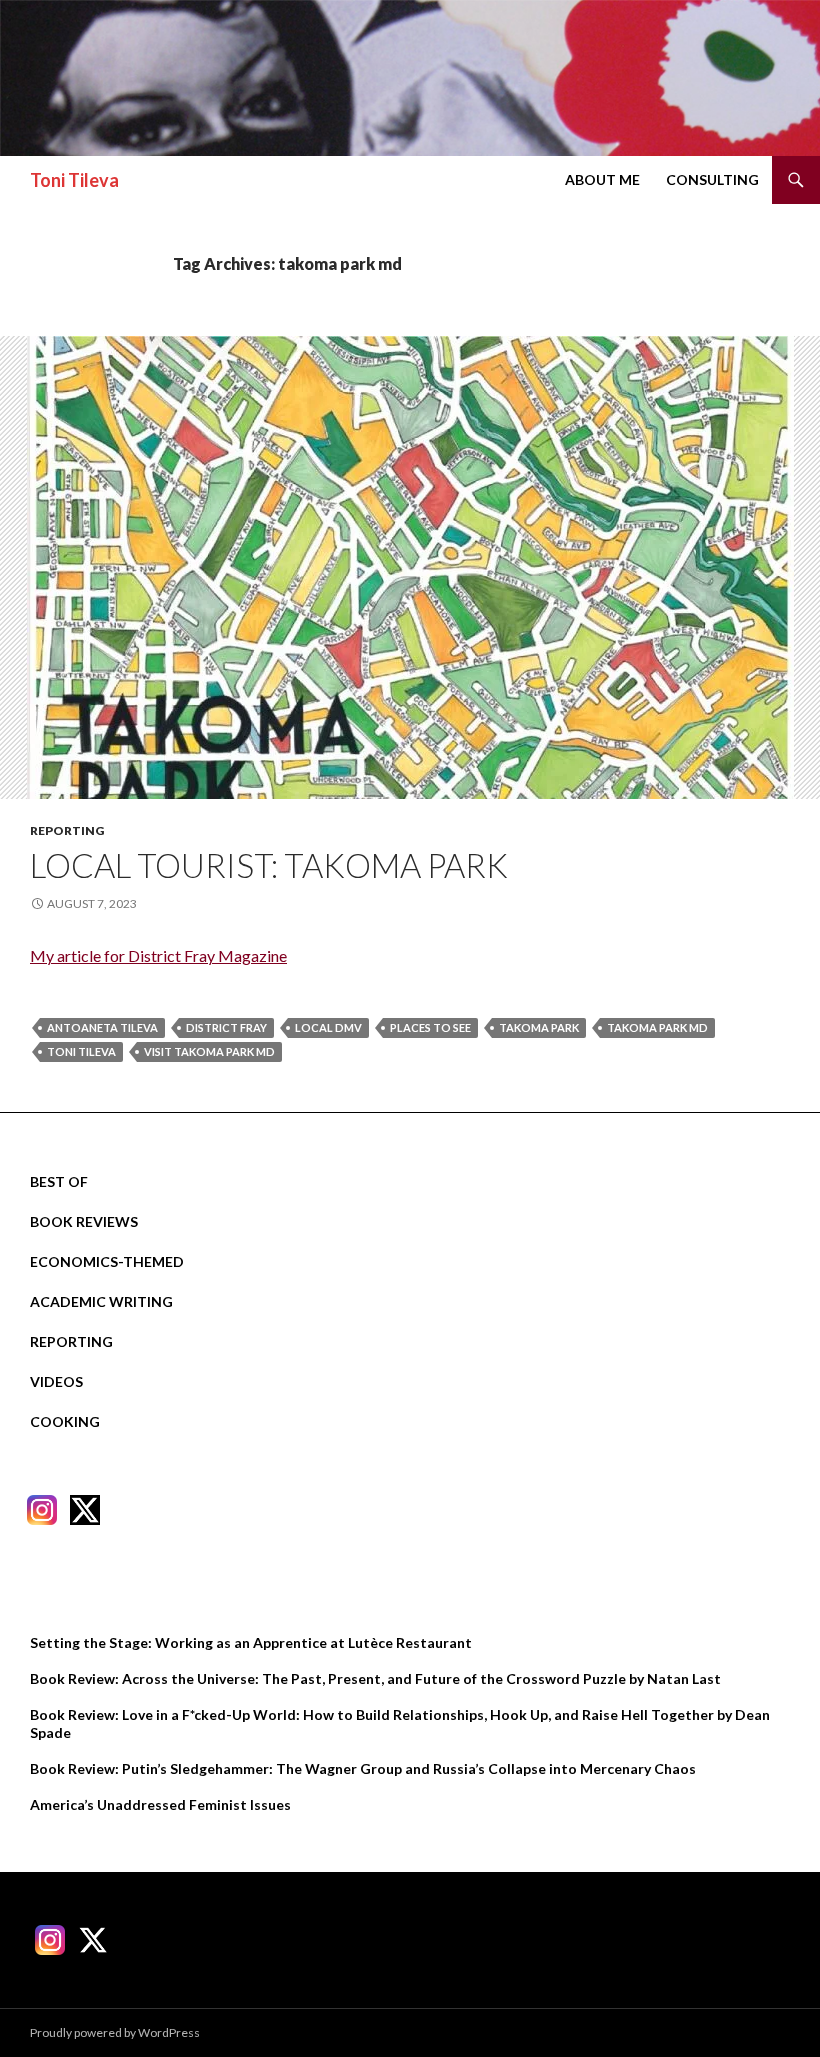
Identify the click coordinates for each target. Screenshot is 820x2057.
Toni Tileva (74, 180)
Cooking (65, 1421)
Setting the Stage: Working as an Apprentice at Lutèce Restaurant (251, 1642)
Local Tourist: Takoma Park (269, 865)
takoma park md (657, 1027)
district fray (226, 1027)
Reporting (67, 830)
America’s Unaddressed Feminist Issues (160, 1804)
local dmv (328, 1027)
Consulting (712, 179)
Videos (56, 1381)
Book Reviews (84, 1221)
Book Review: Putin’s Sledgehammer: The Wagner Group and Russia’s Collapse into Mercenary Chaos (363, 1768)
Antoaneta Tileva (102, 1027)
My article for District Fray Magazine (158, 955)
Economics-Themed (107, 1261)
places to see (430, 1027)
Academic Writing (101, 1301)
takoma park (539, 1027)
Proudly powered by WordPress (115, 2032)
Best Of (59, 1181)
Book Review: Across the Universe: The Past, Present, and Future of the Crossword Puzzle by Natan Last (375, 1678)
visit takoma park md (209, 1051)
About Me (602, 179)
